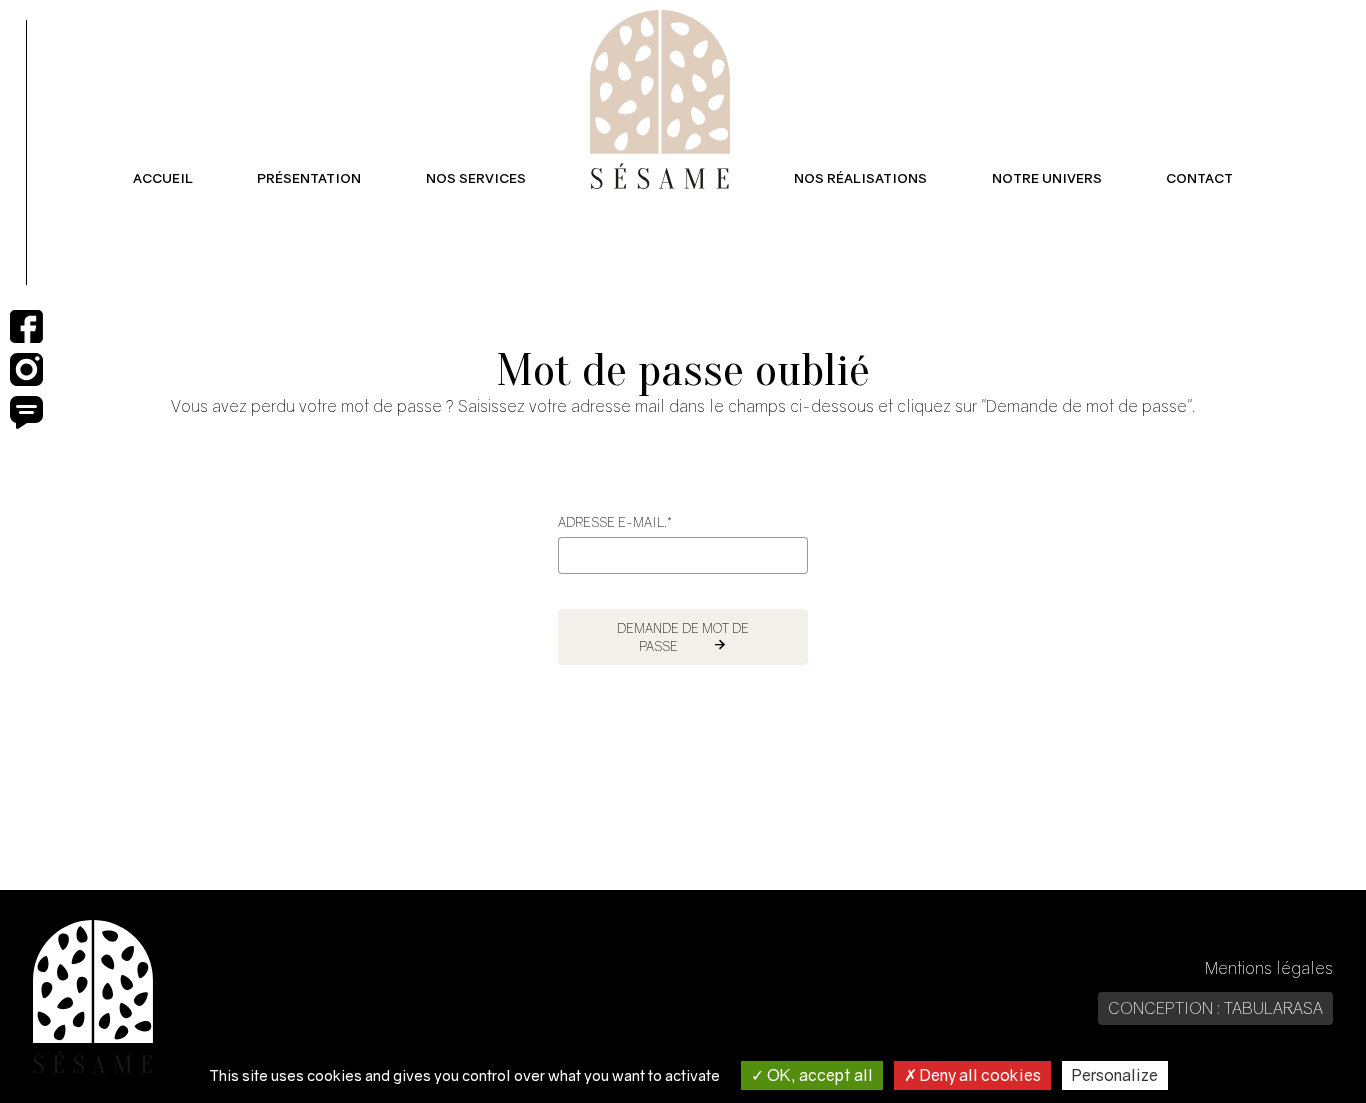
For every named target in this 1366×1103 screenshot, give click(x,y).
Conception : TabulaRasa (1215, 1008)
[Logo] (660, 100)
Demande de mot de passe (683, 637)
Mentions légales (1269, 968)
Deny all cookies (979, 1075)
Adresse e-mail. (615, 522)
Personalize (1115, 1075)
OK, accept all (818, 1075)
